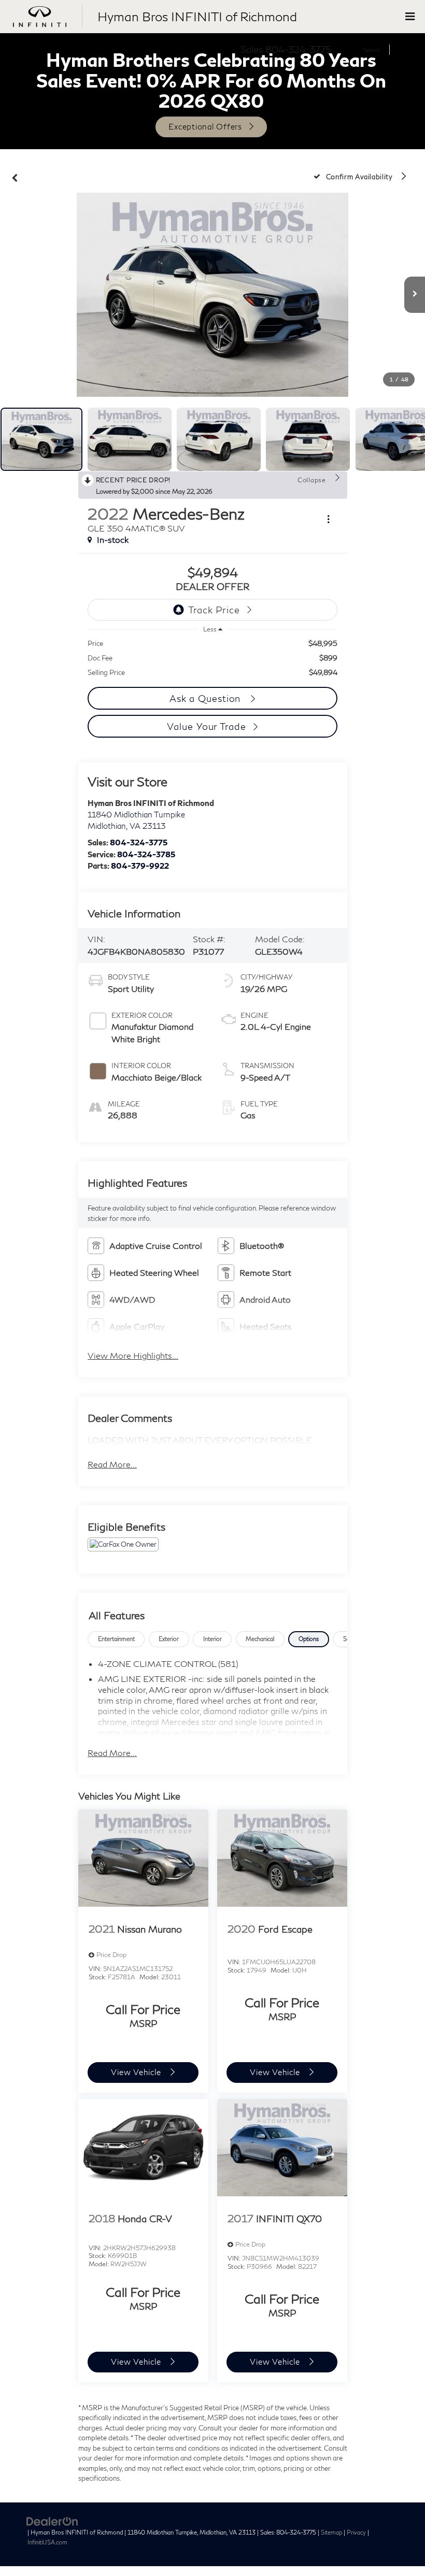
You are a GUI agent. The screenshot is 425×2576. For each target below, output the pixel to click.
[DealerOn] (52, 2521)
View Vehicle (137, 2072)
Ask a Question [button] (207, 698)
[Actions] (328, 519)
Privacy (356, 2532)
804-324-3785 (146, 854)
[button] (15, 176)
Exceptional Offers (205, 126)
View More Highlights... (133, 1355)
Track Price (214, 610)
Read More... (112, 1464)
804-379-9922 (140, 866)
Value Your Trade (206, 726)
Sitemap (331, 2532)
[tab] (116, 1639)
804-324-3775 (139, 842)
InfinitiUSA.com (47, 2542)
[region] (212, 658)
